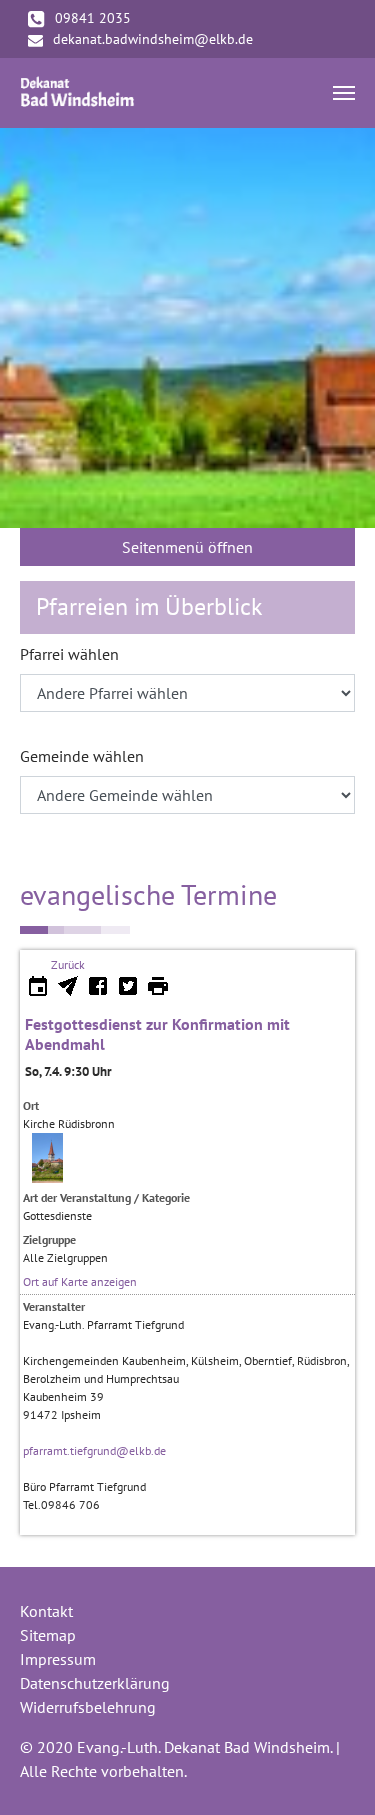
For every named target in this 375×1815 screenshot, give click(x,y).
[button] (25, 328)
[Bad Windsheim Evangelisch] (77, 93)
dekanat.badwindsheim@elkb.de (153, 39)
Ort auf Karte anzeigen (80, 1281)
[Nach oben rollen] (331, 1771)
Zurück (68, 964)
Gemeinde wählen (82, 756)
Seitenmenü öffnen (187, 547)
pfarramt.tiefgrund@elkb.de (94, 1450)
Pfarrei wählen (69, 654)
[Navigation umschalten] (344, 93)
